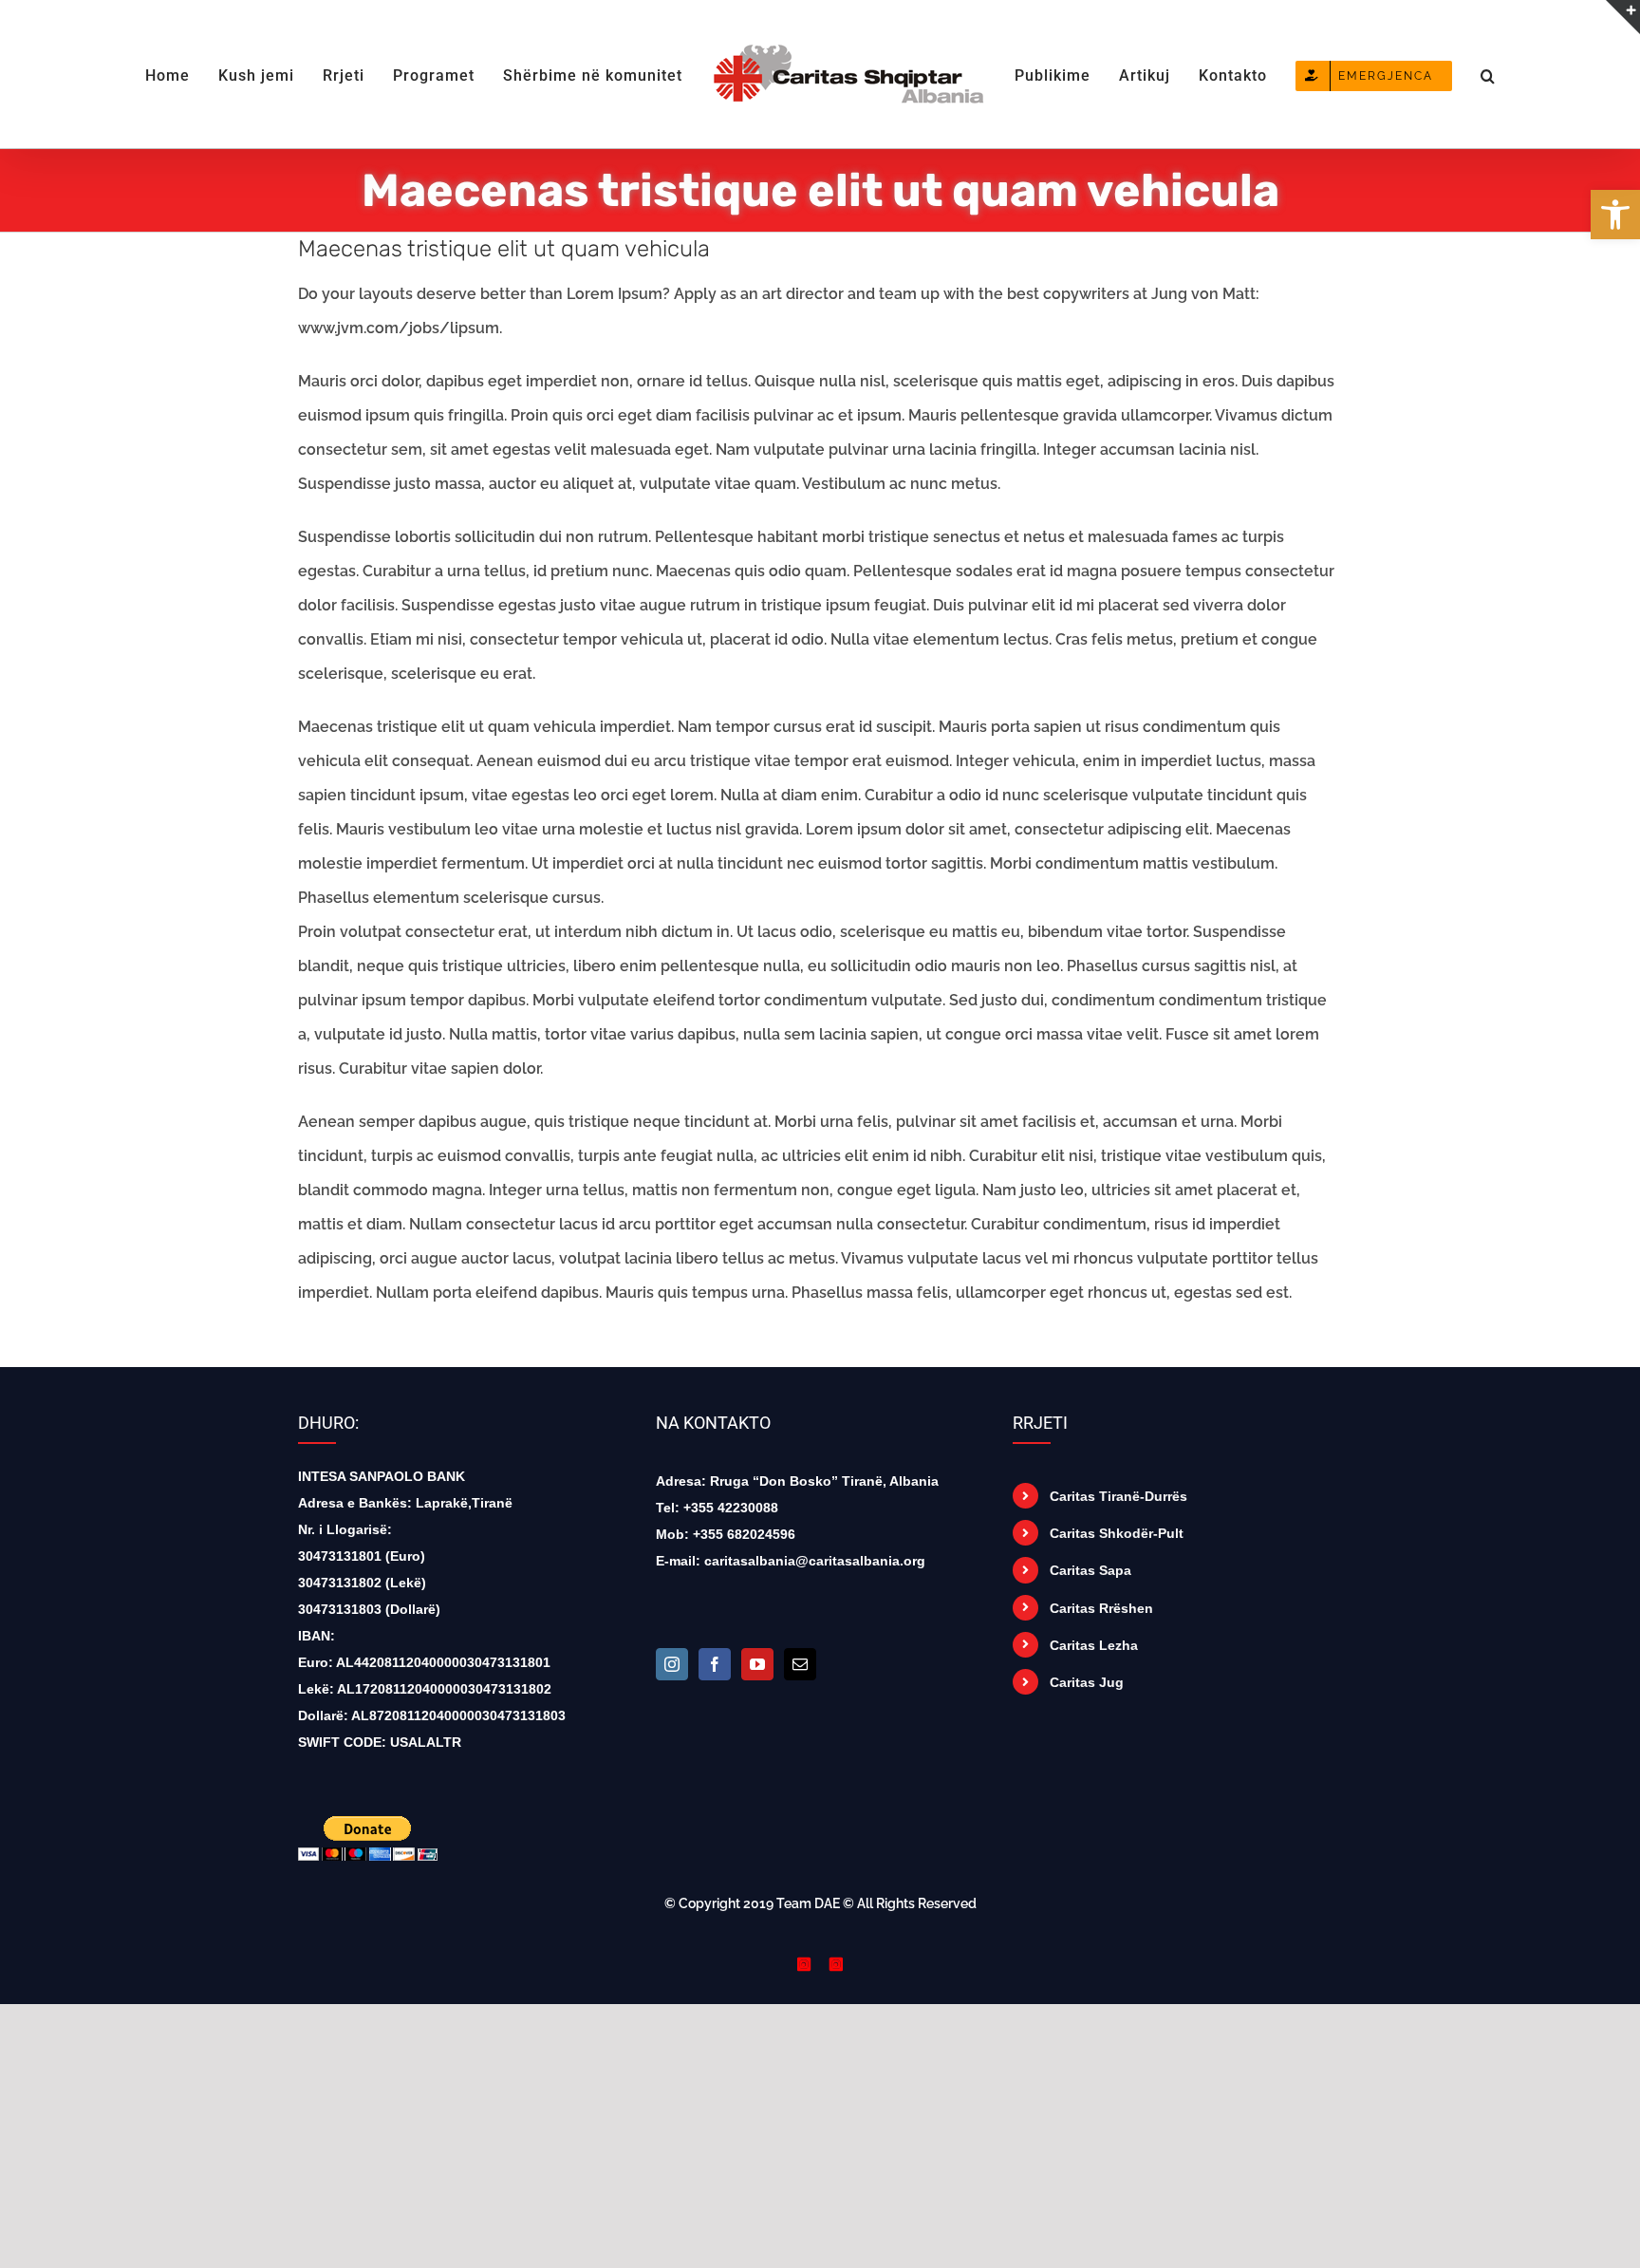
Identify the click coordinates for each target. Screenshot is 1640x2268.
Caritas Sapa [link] (1090, 1570)
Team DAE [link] (808, 1903)
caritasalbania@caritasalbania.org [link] (815, 1561)
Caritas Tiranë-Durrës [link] (1118, 1496)
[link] (1615, 215)
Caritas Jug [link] (1087, 1682)
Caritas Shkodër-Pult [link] (1117, 1533)
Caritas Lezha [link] (1094, 1645)
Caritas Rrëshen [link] (1101, 1608)
